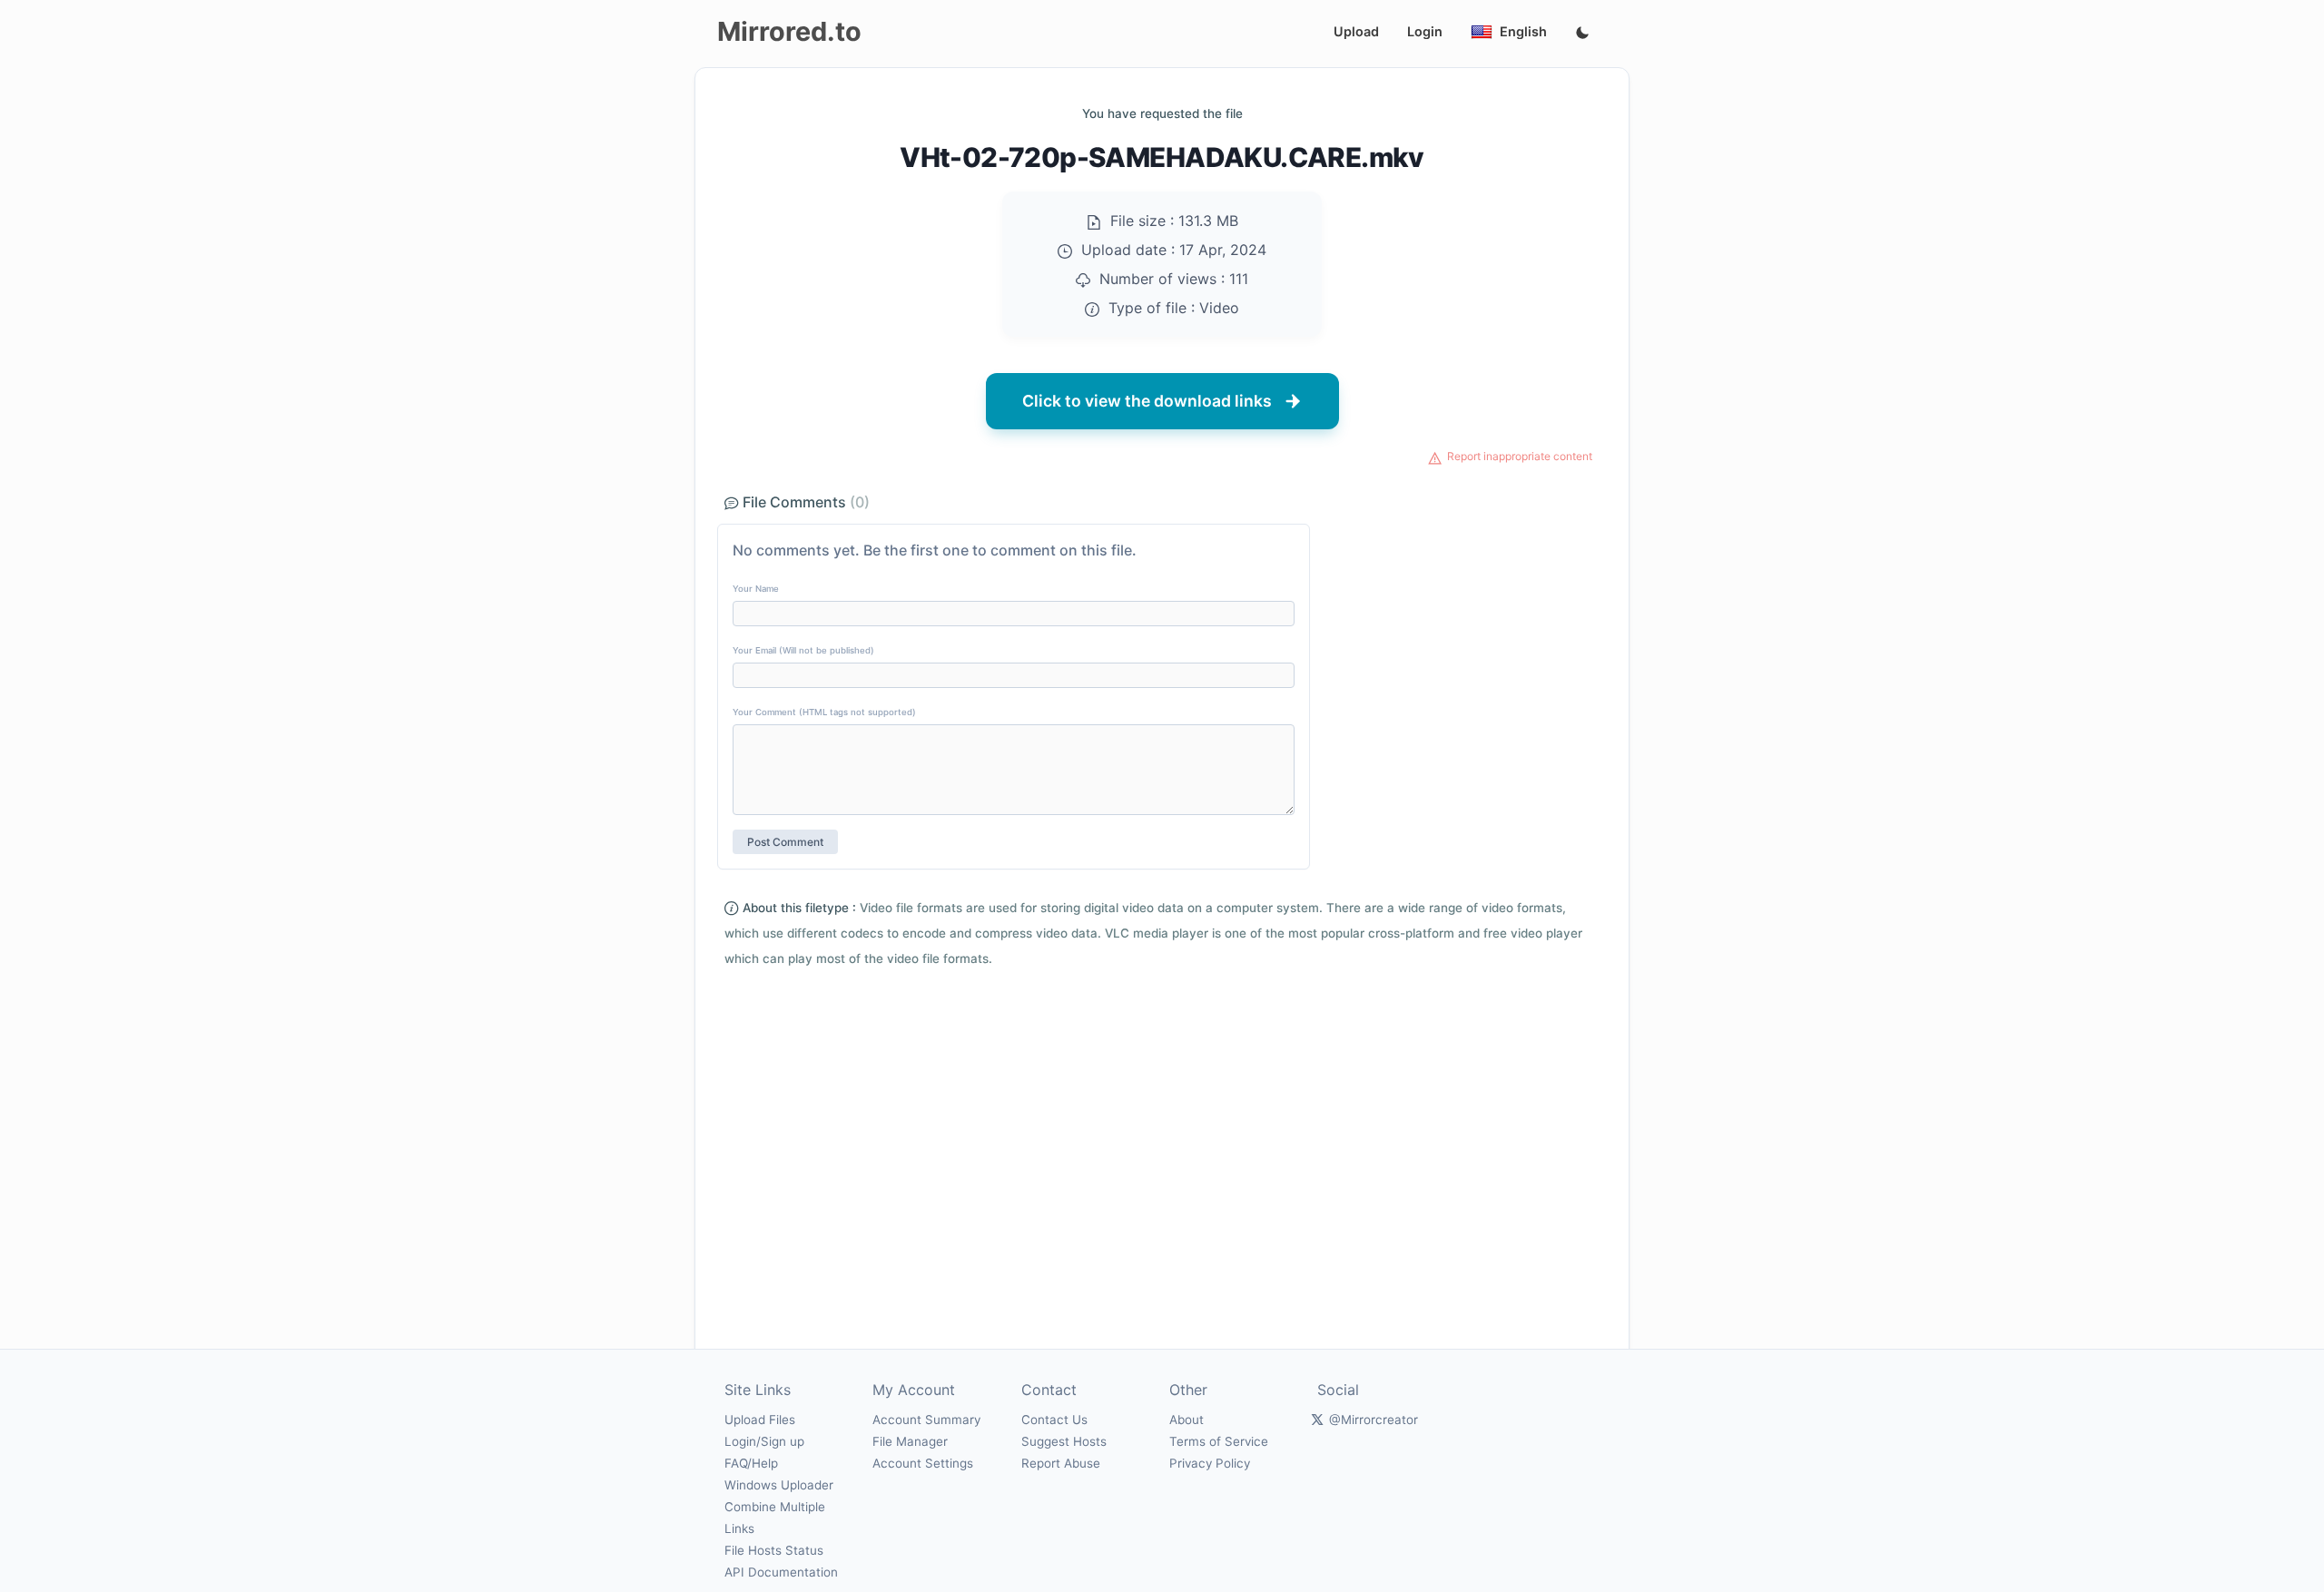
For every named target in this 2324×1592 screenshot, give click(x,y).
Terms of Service (1219, 1441)
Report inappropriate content (1520, 456)
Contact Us (1054, 1420)
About (1187, 1420)
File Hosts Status (774, 1550)
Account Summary (926, 1420)
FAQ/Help (751, 1463)
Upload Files (760, 1420)
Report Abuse (1061, 1463)
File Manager (910, 1441)
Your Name (756, 589)
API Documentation (781, 1572)
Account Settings (923, 1463)
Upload (1356, 31)
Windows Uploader (779, 1485)
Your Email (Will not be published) (803, 650)
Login (1425, 31)
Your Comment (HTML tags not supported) (824, 712)
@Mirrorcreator (1374, 1420)
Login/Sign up (764, 1441)
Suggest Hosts (1064, 1441)
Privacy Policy (1210, 1463)
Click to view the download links (1147, 401)
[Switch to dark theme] (1582, 34)
